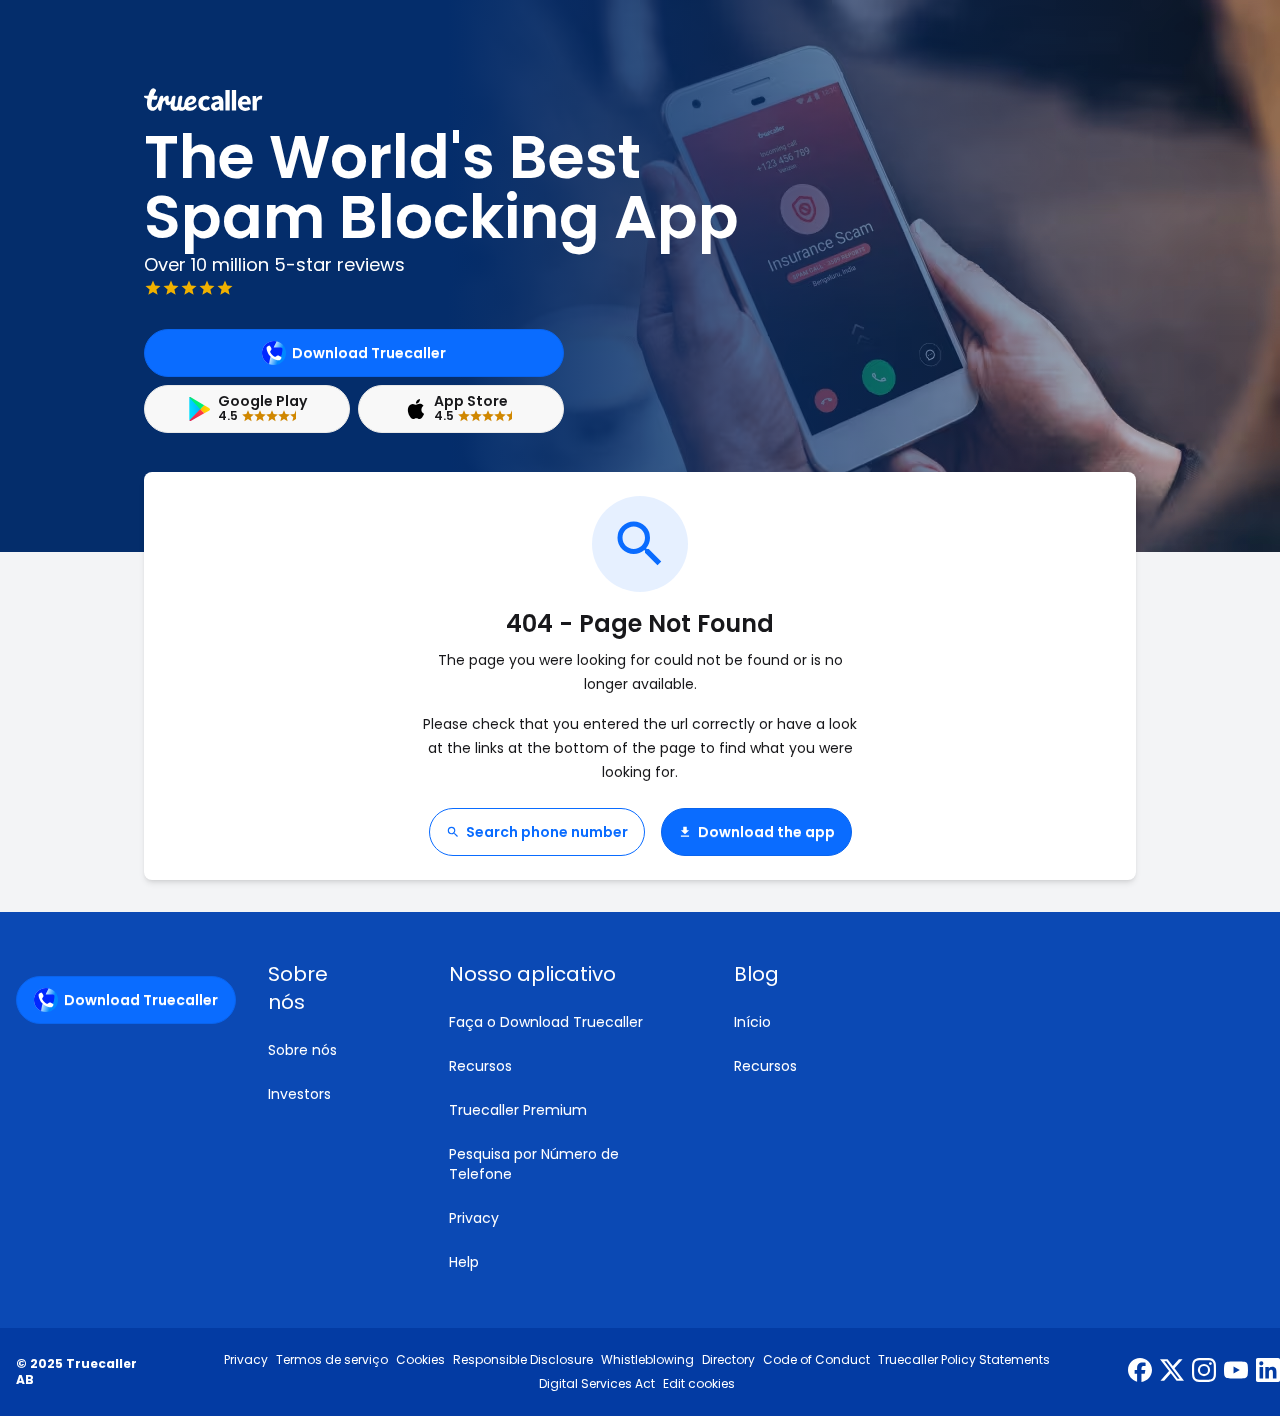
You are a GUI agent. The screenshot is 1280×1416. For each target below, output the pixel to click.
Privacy (474, 1218)
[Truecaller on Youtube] (1236, 1372)
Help (464, 1262)
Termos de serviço (332, 1360)
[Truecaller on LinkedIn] (1268, 1372)
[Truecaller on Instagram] (1204, 1372)
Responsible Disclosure (523, 1360)
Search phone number (547, 832)
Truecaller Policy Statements (964, 1360)
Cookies (420, 1360)
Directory (728, 1360)
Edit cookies (699, 1384)
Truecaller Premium (518, 1110)
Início (752, 1022)
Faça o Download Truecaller (546, 1022)
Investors (299, 1094)
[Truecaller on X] (1172, 1372)
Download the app (766, 832)
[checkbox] (334, 988)
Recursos (480, 1066)
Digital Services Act (597, 1384)
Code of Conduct (816, 1360)
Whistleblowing (647, 1360)
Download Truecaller (369, 353)
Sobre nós (302, 1050)
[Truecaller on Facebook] (1140, 1372)
